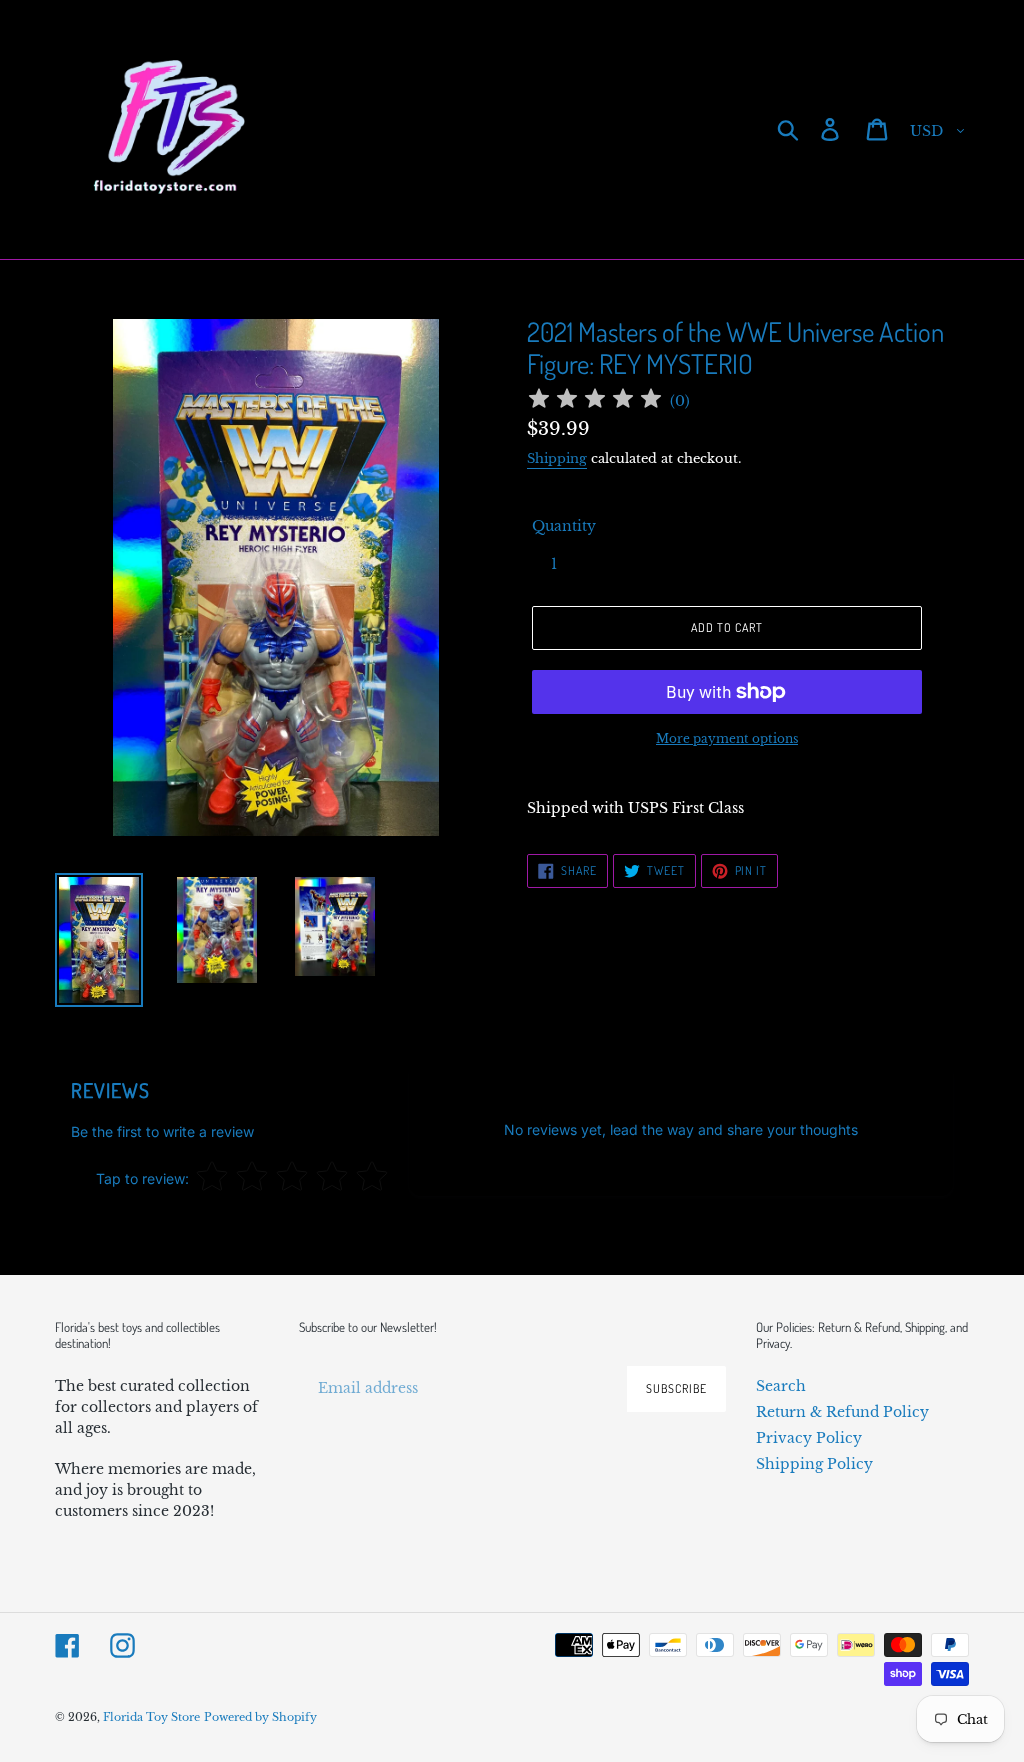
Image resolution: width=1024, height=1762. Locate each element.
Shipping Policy (814, 1464)
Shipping (557, 458)
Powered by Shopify (260, 1717)
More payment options (727, 738)
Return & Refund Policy (842, 1412)
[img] (595, 401)
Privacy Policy (809, 1438)
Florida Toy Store (151, 1717)
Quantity (564, 526)
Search (781, 1386)
